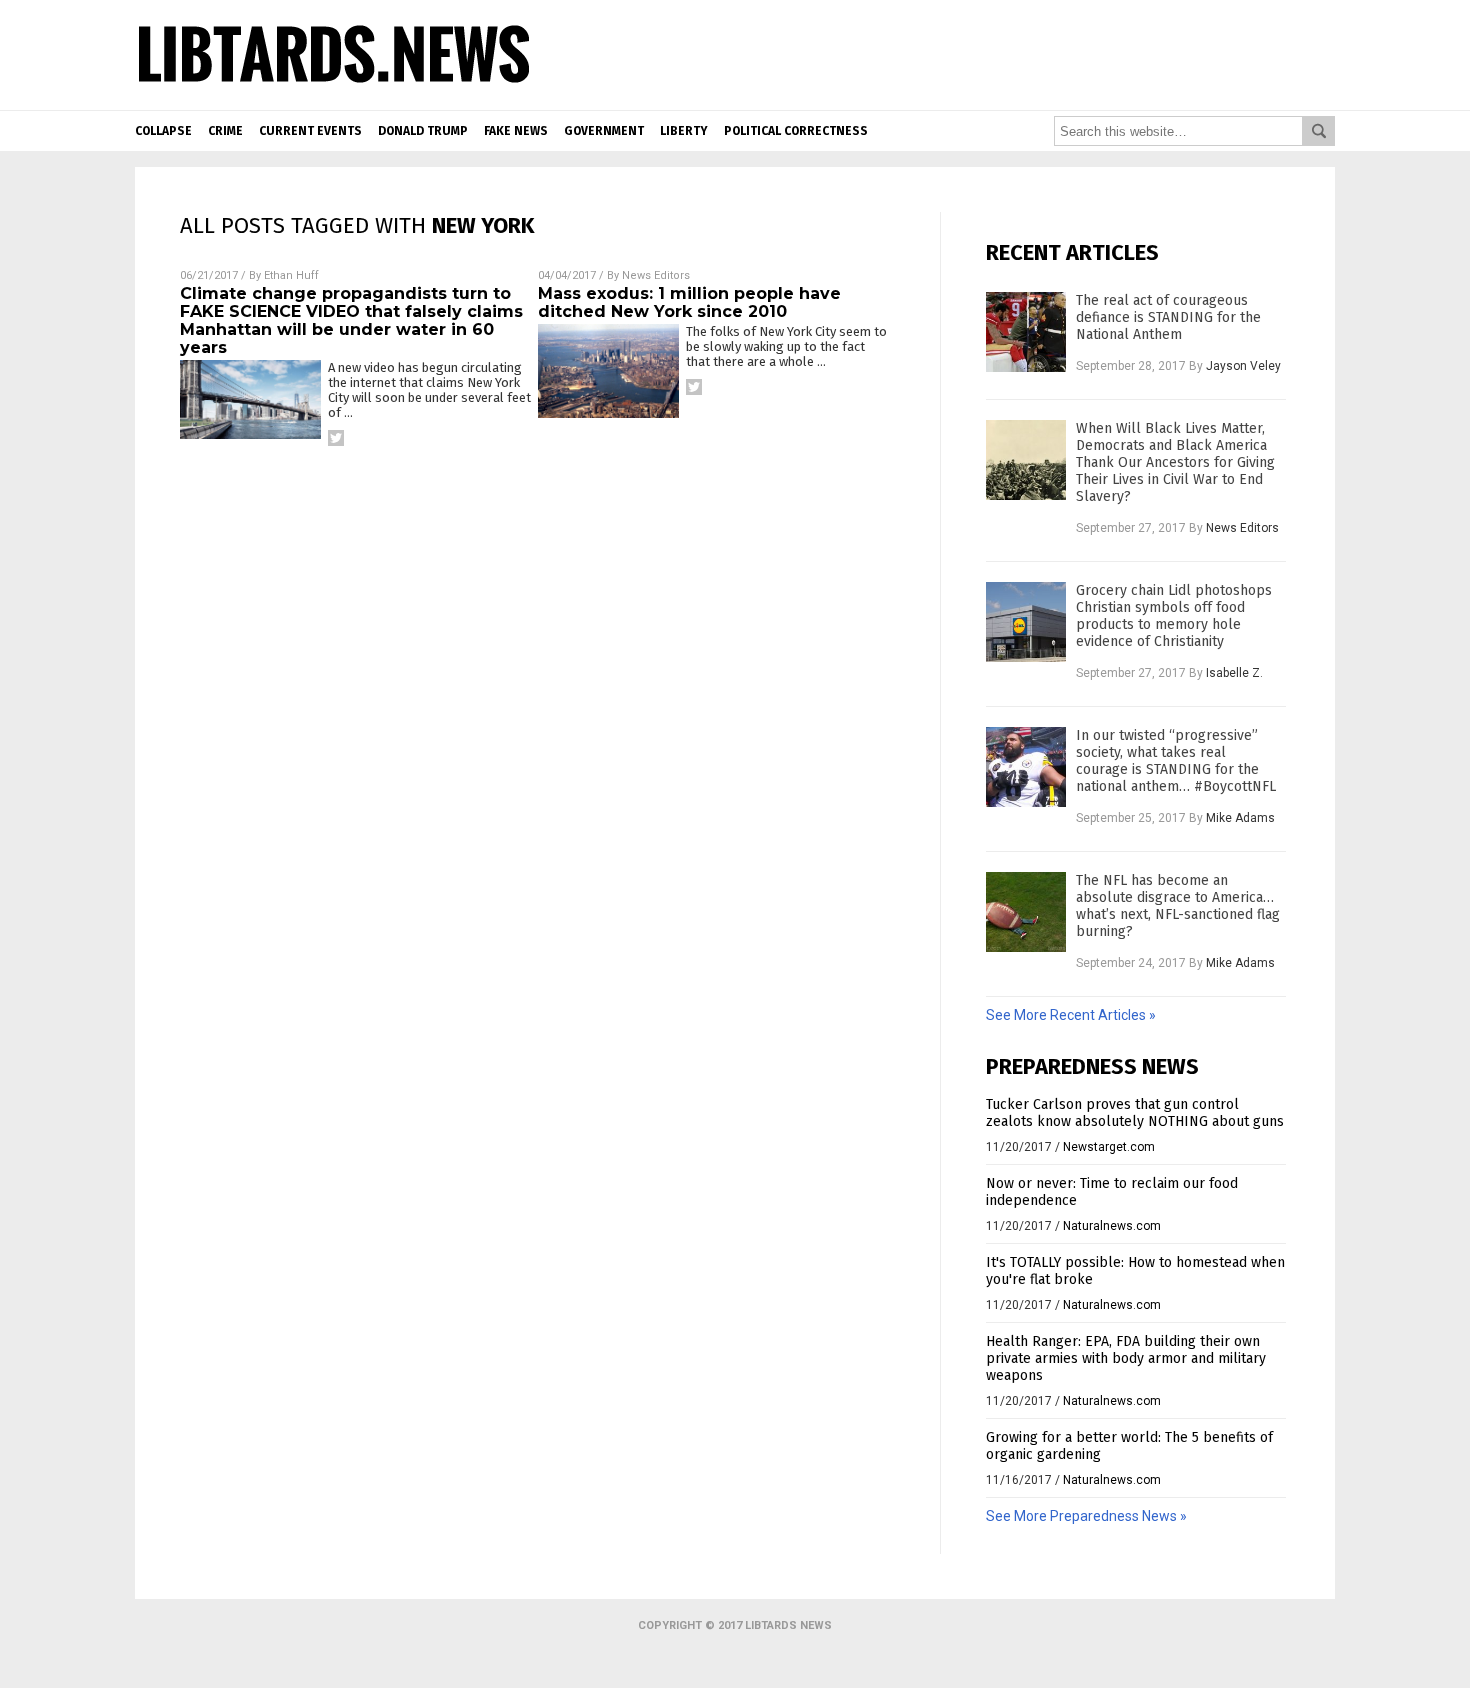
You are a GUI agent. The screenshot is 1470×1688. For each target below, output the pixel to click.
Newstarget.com (1109, 1147)
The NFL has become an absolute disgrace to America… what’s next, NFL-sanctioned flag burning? (1178, 906)
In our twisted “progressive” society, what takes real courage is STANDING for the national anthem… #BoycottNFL (1176, 761)
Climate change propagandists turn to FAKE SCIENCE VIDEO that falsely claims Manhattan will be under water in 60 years (351, 320)
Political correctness (796, 131)
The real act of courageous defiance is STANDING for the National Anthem (1168, 317)
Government (604, 131)
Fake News (516, 131)
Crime (225, 131)
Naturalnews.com (1112, 1226)
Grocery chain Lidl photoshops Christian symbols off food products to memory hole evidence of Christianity (1174, 616)
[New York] (334, 84)
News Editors (656, 275)
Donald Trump (423, 131)
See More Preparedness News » (1086, 1516)
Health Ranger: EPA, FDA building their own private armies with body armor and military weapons (1126, 1358)
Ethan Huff (291, 275)
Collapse (163, 131)
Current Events (310, 131)
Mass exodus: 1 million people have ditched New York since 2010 (689, 302)
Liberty (684, 131)
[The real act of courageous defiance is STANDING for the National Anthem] (1026, 332)
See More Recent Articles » (1071, 1015)
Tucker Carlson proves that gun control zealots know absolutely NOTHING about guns (1135, 1113)
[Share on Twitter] (336, 438)
